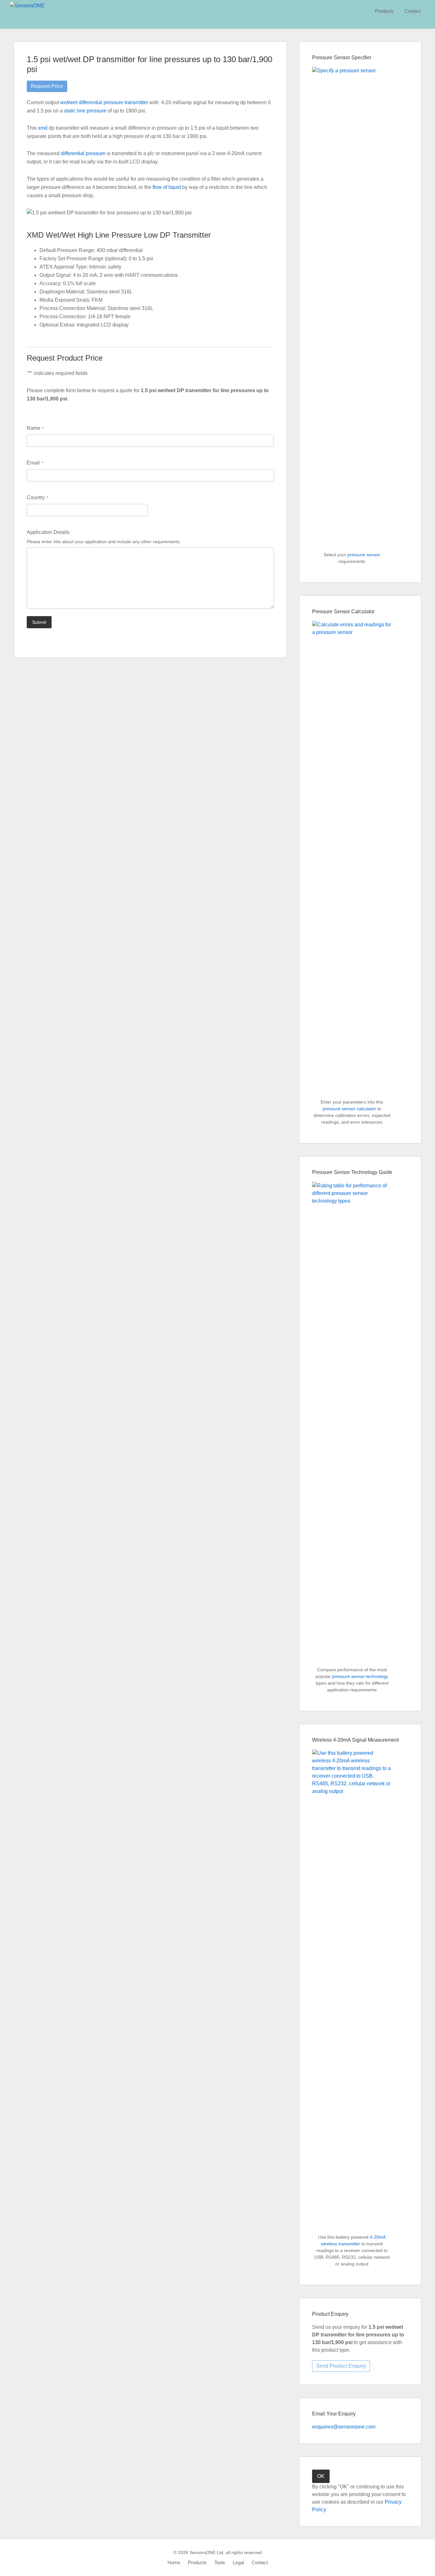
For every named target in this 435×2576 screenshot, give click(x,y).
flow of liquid (167, 187)
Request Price (47, 86)
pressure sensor (364, 555)
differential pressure (83, 153)
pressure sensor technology (360, 1676)
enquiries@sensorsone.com (344, 2427)
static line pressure (85, 111)
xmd (43, 128)
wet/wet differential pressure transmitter (104, 102)
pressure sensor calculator (349, 1109)
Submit (39, 622)
